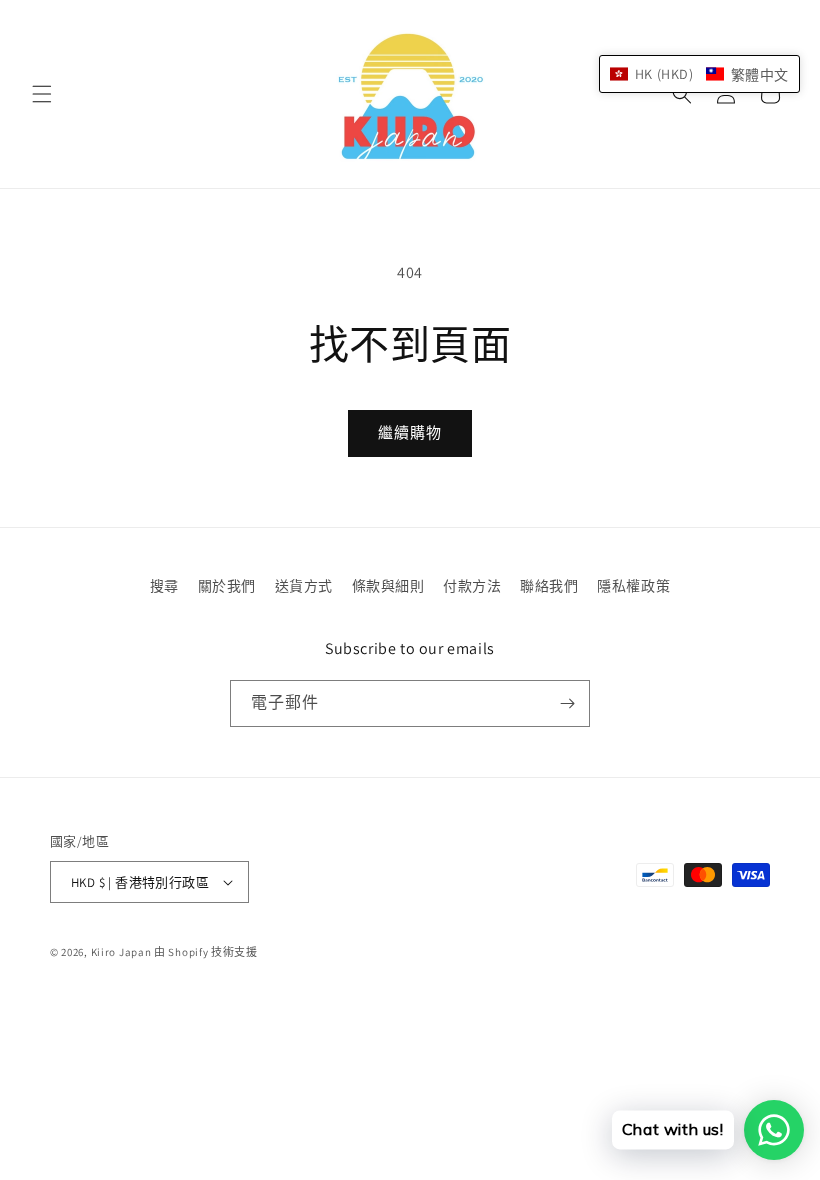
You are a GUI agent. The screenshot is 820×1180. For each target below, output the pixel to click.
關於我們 (227, 586)
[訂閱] (567, 703)
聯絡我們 (549, 586)
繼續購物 (410, 432)
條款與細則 (388, 586)
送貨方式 (304, 586)
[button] (42, 94)
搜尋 (164, 586)
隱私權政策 (633, 586)
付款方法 (472, 586)
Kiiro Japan (122, 952)
